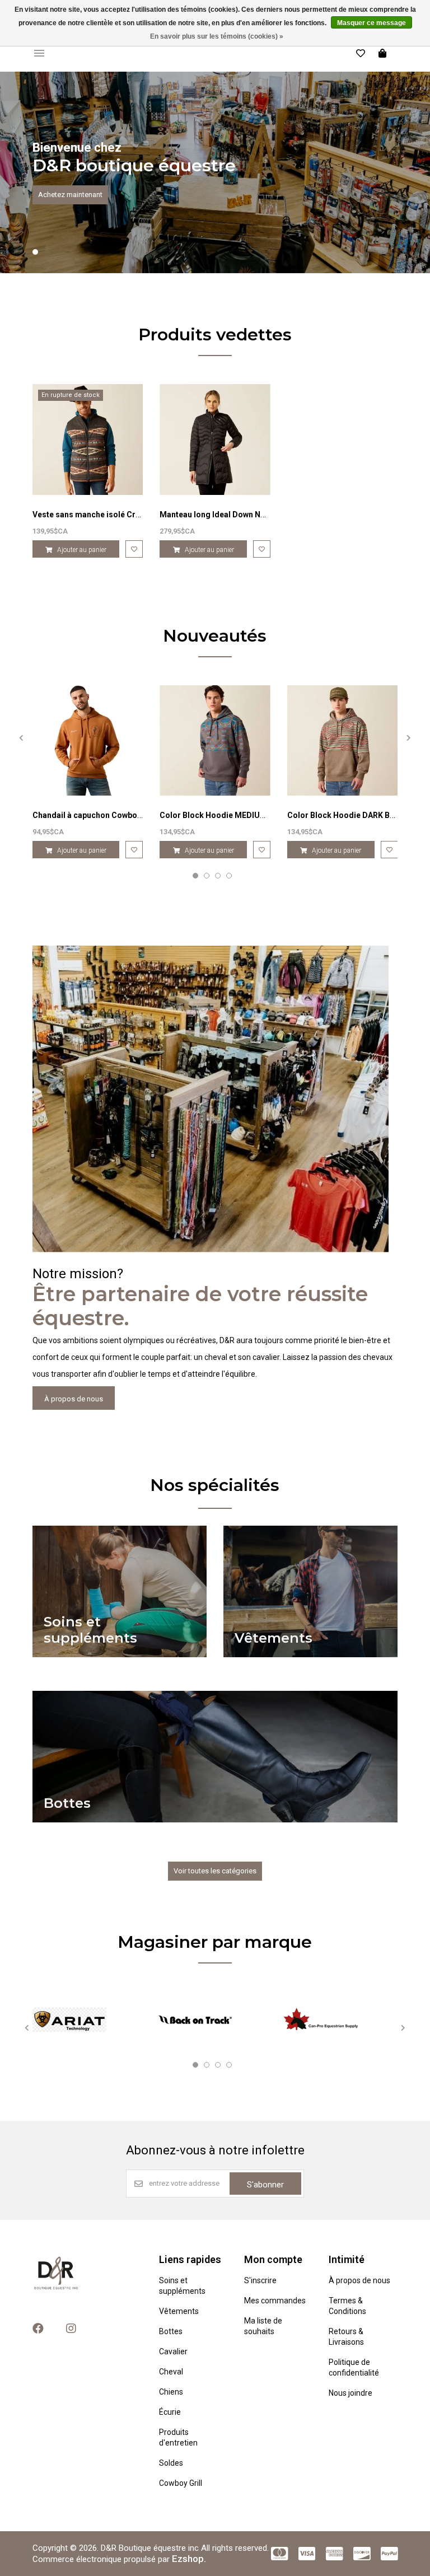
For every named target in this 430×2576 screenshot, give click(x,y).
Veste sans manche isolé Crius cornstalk (108, 515)
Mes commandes (275, 2301)
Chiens (171, 2392)
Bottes (171, 2331)
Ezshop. (189, 2559)
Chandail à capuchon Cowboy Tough (100, 815)
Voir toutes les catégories (215, 1871)
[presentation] (21, 738)
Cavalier (173, 2351)
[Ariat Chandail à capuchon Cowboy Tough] (88, 741)
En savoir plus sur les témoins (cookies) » (217, 36)
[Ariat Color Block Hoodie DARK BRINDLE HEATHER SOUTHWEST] (343, 741)
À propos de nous (74, 1399)
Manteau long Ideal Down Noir (215, 515)
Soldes (171, 2463)
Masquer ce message (371, 23)
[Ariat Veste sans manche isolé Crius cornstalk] (88, 440)
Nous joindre (350, 2393)
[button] (35, 252)
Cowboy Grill (181, 2483)
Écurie (170, 2412)
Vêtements (179, 2311)
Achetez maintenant (70, 195)
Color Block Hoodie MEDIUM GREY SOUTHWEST (249, 815)
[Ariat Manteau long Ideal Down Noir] (215, 440)
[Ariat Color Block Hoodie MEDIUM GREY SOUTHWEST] (215, 741)
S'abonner (265, 2185)
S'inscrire (260, 2280)
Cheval (171, 2372)
